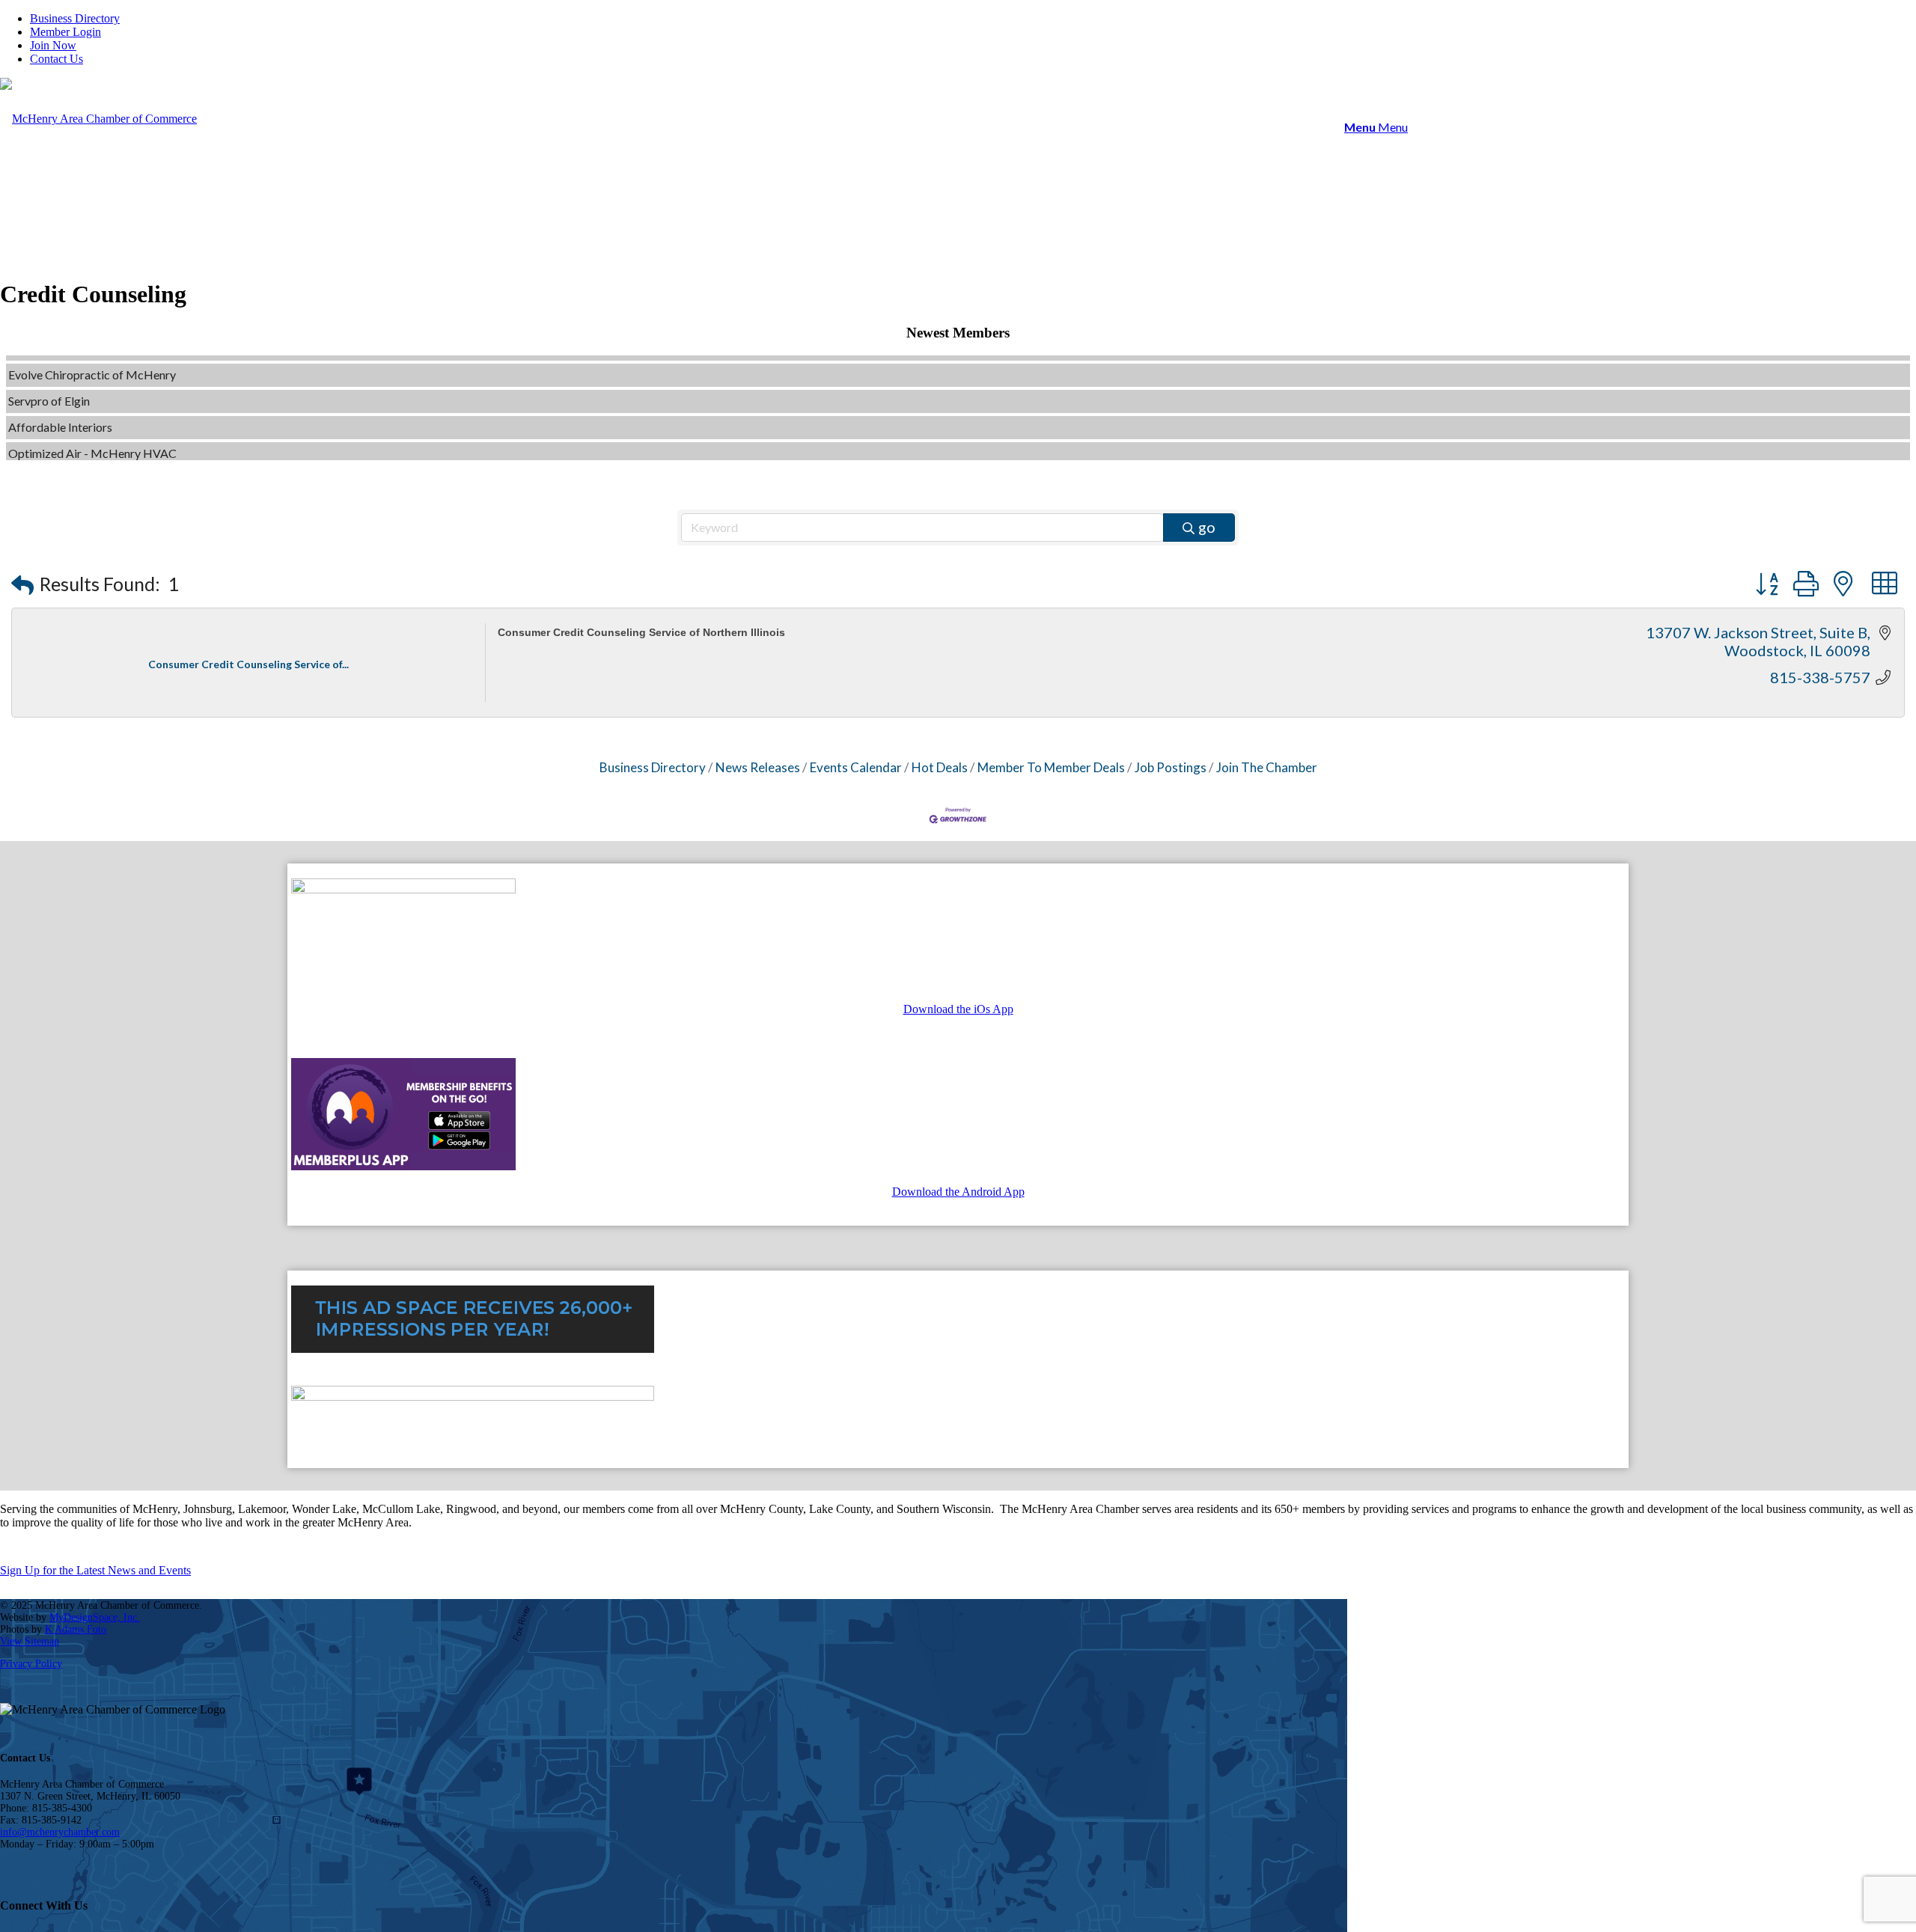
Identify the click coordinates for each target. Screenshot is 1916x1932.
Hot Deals (940, 767)
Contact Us (57, 59)
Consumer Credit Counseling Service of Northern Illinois (641, 632)
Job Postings (1171, 767)
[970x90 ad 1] (473, 1349)
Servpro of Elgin (49, 376)
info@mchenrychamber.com (60, 1832)
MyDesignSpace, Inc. (95, 1617)
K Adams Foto (76, 1629)
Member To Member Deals (1051, 767)
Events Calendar (856, 767)
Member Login (65, 32)
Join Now (53, 45)
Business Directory (75, 18)
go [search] (1207, 527)
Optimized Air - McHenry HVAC (92, 428)
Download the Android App (958, 1192)
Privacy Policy (31, 1664)
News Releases (758, 767)
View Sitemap (30, 1641)
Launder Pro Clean (55, 455)
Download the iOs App (958, 1009)
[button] (22, 585)
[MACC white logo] (98, 119)
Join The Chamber (1267, 767)
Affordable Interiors (60, 402)
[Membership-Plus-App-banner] (403, 889)
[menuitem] (973, 19)
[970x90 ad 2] (473, 1397)
